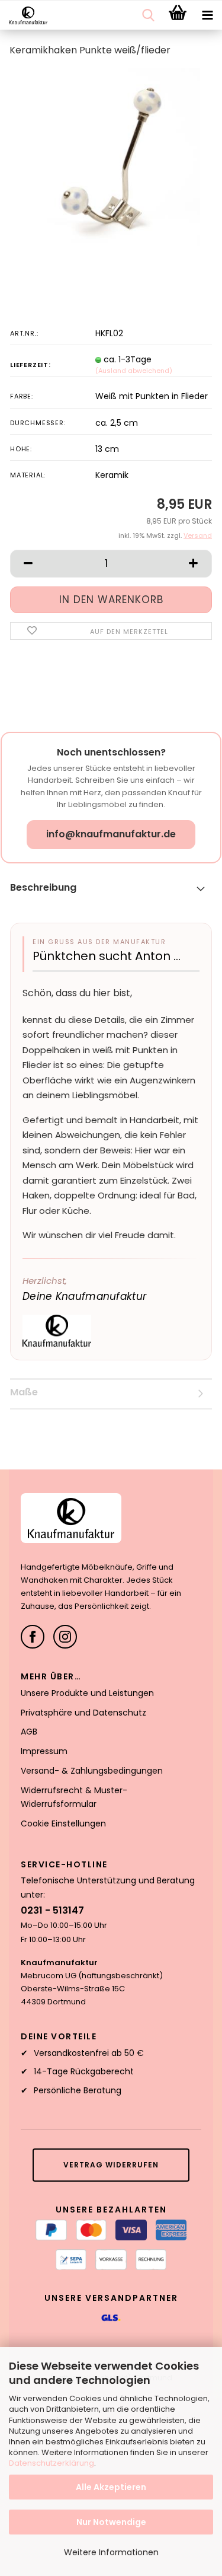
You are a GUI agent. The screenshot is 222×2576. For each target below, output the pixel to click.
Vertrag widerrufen (111, 2165)
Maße (24, 1392)
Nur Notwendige (111, 2522)
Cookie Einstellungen (63, 1823)
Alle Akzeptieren (111, 2487)
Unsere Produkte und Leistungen (87, 1693)
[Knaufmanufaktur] (24, 15)
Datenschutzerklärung (52, 2463)
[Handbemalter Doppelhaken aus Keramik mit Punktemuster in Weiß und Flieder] (111, 157)
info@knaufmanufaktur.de (111, 834)
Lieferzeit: (30, 365)
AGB (29, 1732)
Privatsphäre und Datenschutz (83, 1713)
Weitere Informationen (111, 2552)
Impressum (44, 1751)
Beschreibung (43, 887)
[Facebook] (33, 1637)
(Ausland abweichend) (134, 371)
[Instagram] (65, 1637)
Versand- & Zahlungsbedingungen (92, 1771)
